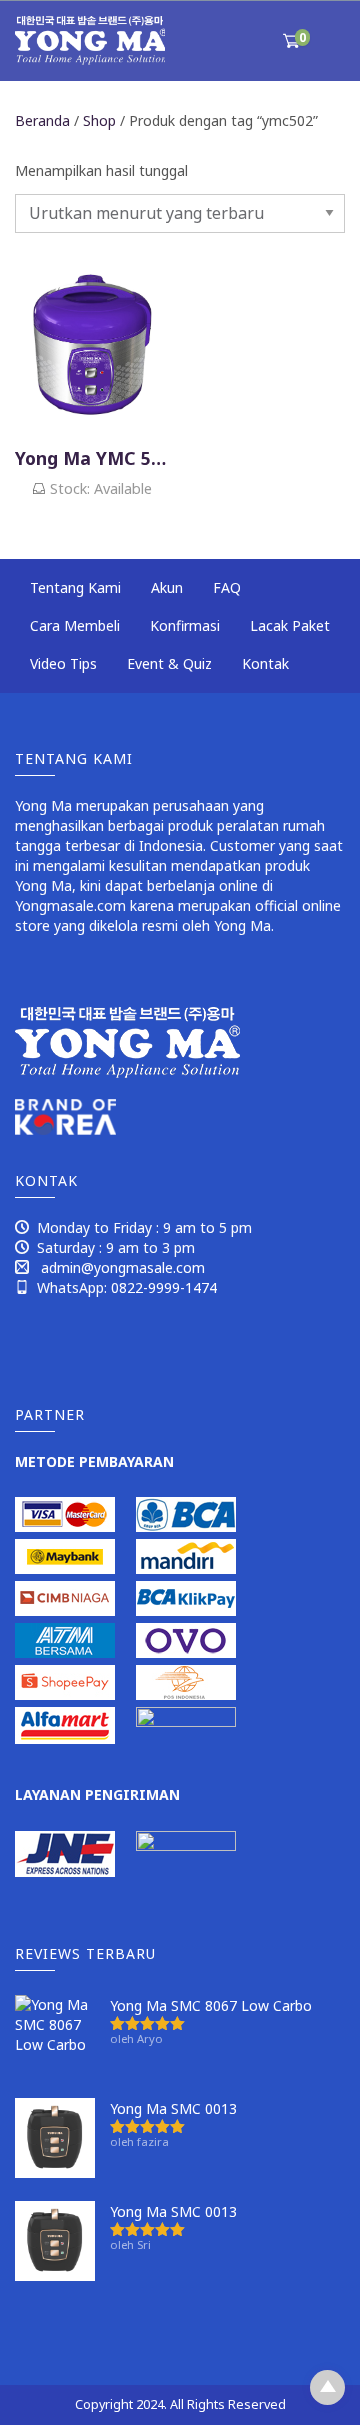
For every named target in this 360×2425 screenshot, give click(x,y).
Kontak (265, 663)
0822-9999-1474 (164, 1287)
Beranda (42, 120)
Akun (167, 587)
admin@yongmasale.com (123, 1267)
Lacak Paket (290, 625)
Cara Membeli (75, 625)
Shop (99, 120)
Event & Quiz (169, 663)
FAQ (227, 587)
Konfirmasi (185, 625)
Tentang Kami (75, 587)
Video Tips (63, 663)
